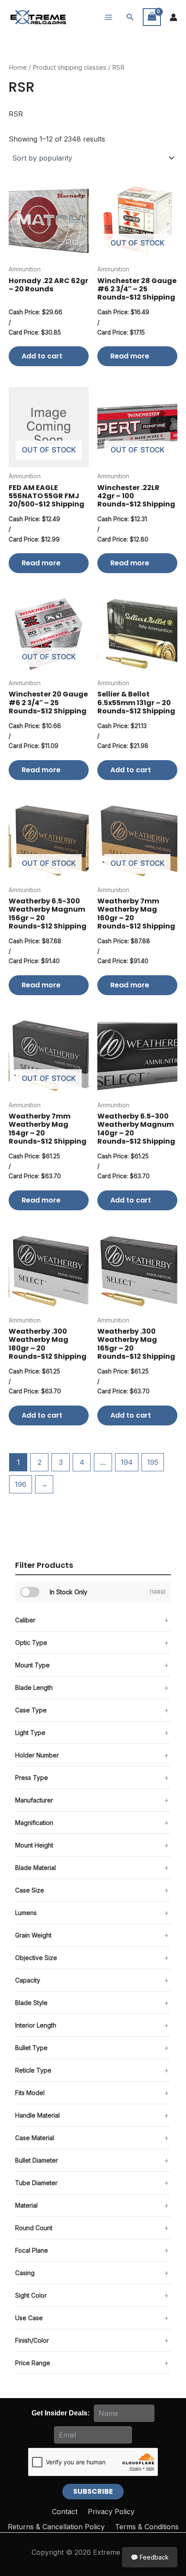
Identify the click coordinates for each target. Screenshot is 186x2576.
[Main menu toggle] (109, 17)
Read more (130, 356)
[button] (130, 17)
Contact (65, 2512)
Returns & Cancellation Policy (56, 2527)
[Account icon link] (173, 17)
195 (153, 1462)
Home (18, 68)
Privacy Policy (111, 2512)
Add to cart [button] (42, 356)
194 (127, 1462)
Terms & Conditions (147, 2527)
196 (21, 1484)
